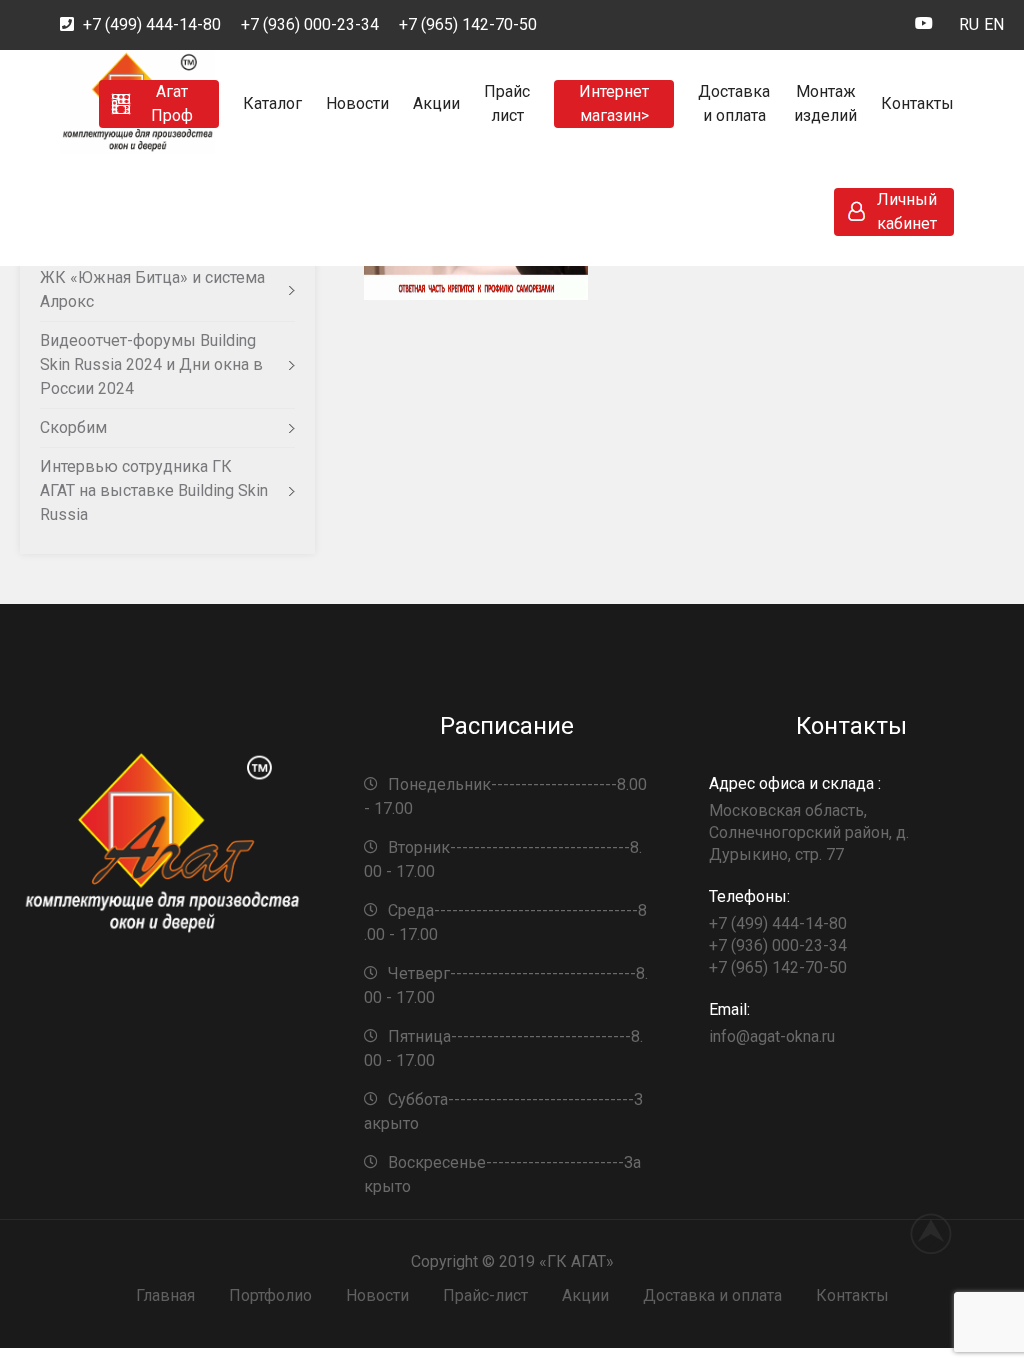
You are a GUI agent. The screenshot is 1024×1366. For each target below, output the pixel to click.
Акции (436, 103)
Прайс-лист (485, 1295)
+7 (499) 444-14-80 (152, 24)
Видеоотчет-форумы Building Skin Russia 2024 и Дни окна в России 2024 (151, 364)
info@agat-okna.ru (772, 1023)
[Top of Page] (942, 1233)
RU (969, 24)
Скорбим (73, 427)
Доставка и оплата (712, 1295)
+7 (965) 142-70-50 (468, 24)
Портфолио (270, 1295)
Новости (357, 103)
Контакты (917, 103)
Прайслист (507, 103)
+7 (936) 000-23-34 (310, 24)
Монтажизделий (825, 103)
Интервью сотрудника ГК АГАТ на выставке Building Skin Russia (154, 490)
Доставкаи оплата (734, 103)
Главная (165, 1295)
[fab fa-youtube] (924, 26)
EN (994, 24)
